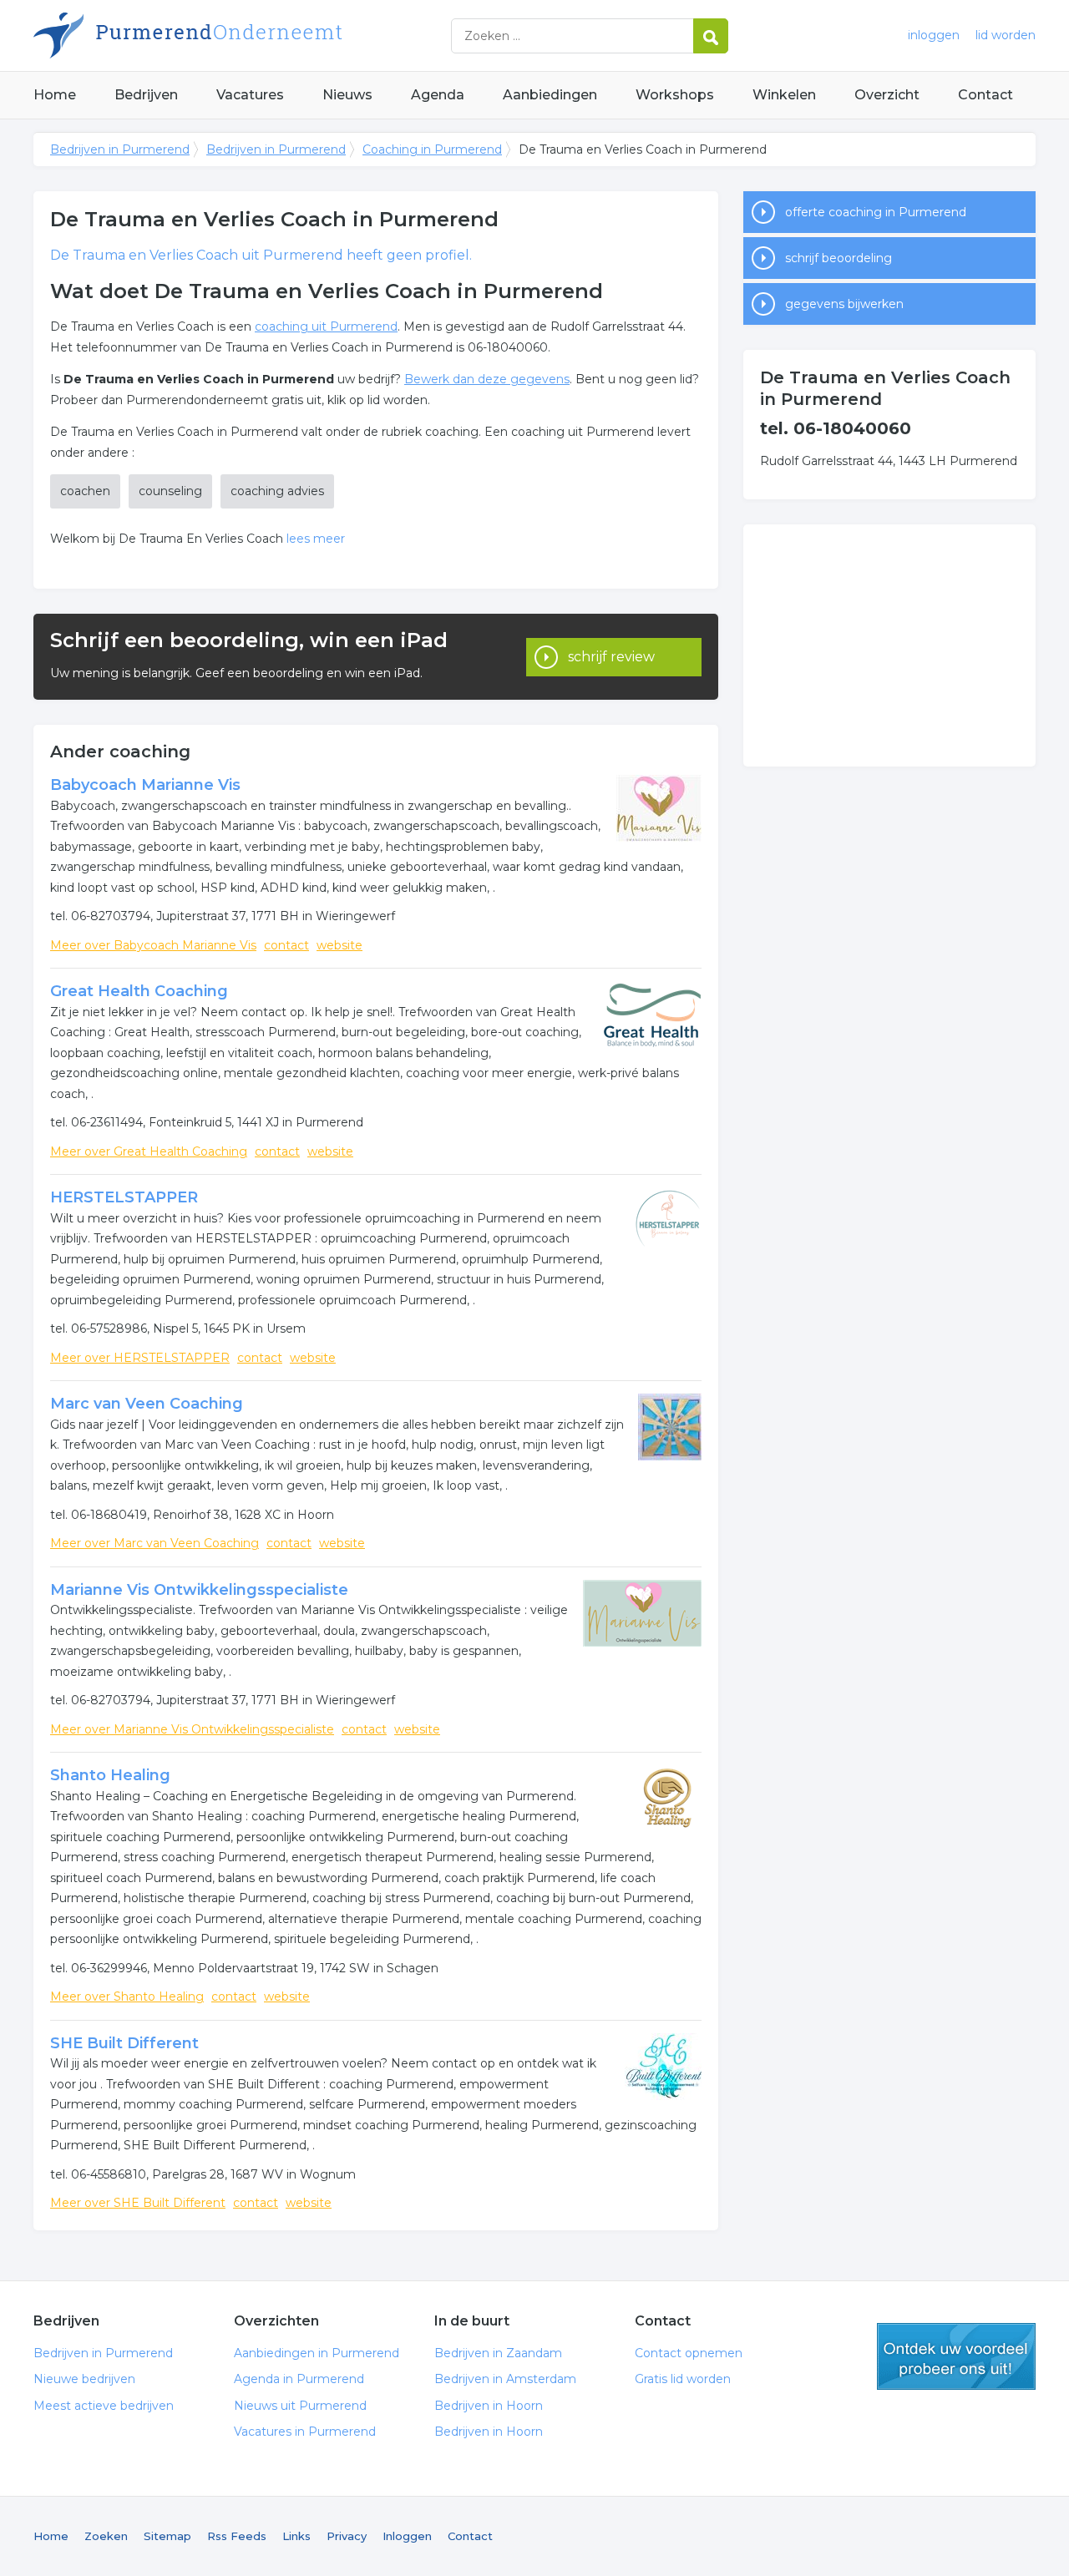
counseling (170, 491)
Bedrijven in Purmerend (242, 35)
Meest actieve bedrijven (104, 2406)
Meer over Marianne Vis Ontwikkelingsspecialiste (192, 1729)
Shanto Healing (110, 1775)
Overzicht (887, 95)
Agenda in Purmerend (299, 2379)
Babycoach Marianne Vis (145, 785)
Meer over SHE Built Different (138, 2203)
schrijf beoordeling (838, 258)
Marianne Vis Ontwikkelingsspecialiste (199, 1590)
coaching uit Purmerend (326, 326)
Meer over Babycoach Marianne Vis (153, 945)
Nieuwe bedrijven (84, 2379)
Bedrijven (146, 95)
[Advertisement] (889, 645)
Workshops (675, 95)
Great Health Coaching (139, 991)
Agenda (438, 95)
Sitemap (167, 2536)
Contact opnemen (689, 2353)
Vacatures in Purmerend (305, 2432)
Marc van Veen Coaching (147, 1404)
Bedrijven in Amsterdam (505, 2379)
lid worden (1006, 35)
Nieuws (347, 95)
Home (55, 95)
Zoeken (106, 2536)
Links (296, 2536)
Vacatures (250, 95)
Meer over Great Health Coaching (149, 1151)
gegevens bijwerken (844, 304)
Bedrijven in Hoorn (489, 2406)
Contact (985, 95)
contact (286, 945)
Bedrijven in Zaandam (498, 2353)
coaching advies (277, 491)
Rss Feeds (237, 2536)
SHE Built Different (124, 2043)
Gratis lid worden (683, 2379)
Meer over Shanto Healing (127, 1997)
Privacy (347, 2536)
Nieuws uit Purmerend (300, 2406)
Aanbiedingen (550, 95)
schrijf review (611, 657)
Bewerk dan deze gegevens (487, 379)
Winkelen (784, 95)
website (339, 945)
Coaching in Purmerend (432, 149)
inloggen (934, 35)
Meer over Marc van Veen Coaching (155, 1543)
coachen (85, 491)
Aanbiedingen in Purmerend (317, 2353)
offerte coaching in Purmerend (876, 212)
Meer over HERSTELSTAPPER (140, 1358)
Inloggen (407, 2536)
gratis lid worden (956, 2356)
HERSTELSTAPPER (124, 1197)
